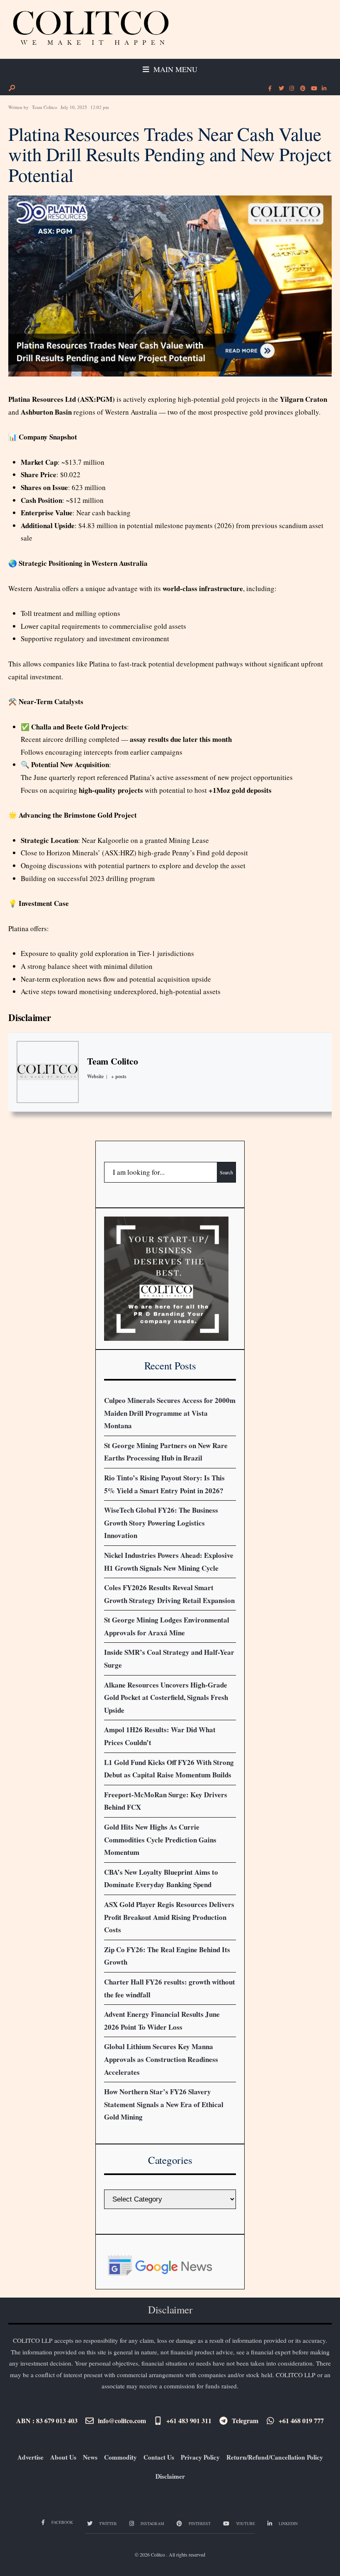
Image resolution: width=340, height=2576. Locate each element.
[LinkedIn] (324, 89)
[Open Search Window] (12, 88)
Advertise (30, 2457)
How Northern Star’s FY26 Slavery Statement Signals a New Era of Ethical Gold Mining (164, 2104)
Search (226, 1172)
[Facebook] (270, 89)
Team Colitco (45, 107)
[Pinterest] (302, 89)
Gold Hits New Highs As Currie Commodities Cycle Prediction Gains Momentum (160, 1840)
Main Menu (174, 69)
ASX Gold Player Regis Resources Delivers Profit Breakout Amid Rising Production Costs (169, 1917)
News (90, 2457)
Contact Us (159, 2457)
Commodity (120, 2457)
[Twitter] (281, 89)
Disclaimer (30, 1017)
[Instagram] (291, 89)
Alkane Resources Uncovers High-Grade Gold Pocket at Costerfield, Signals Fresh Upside (166, 1697)
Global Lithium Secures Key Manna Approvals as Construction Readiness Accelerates (161, 2059)
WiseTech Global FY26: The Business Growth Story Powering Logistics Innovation (161, 1523)
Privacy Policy (200, 2457)
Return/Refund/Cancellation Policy (275, 2457)
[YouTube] (313, 89)
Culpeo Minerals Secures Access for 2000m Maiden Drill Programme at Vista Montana (170, 1413)
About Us (63, 2457)
